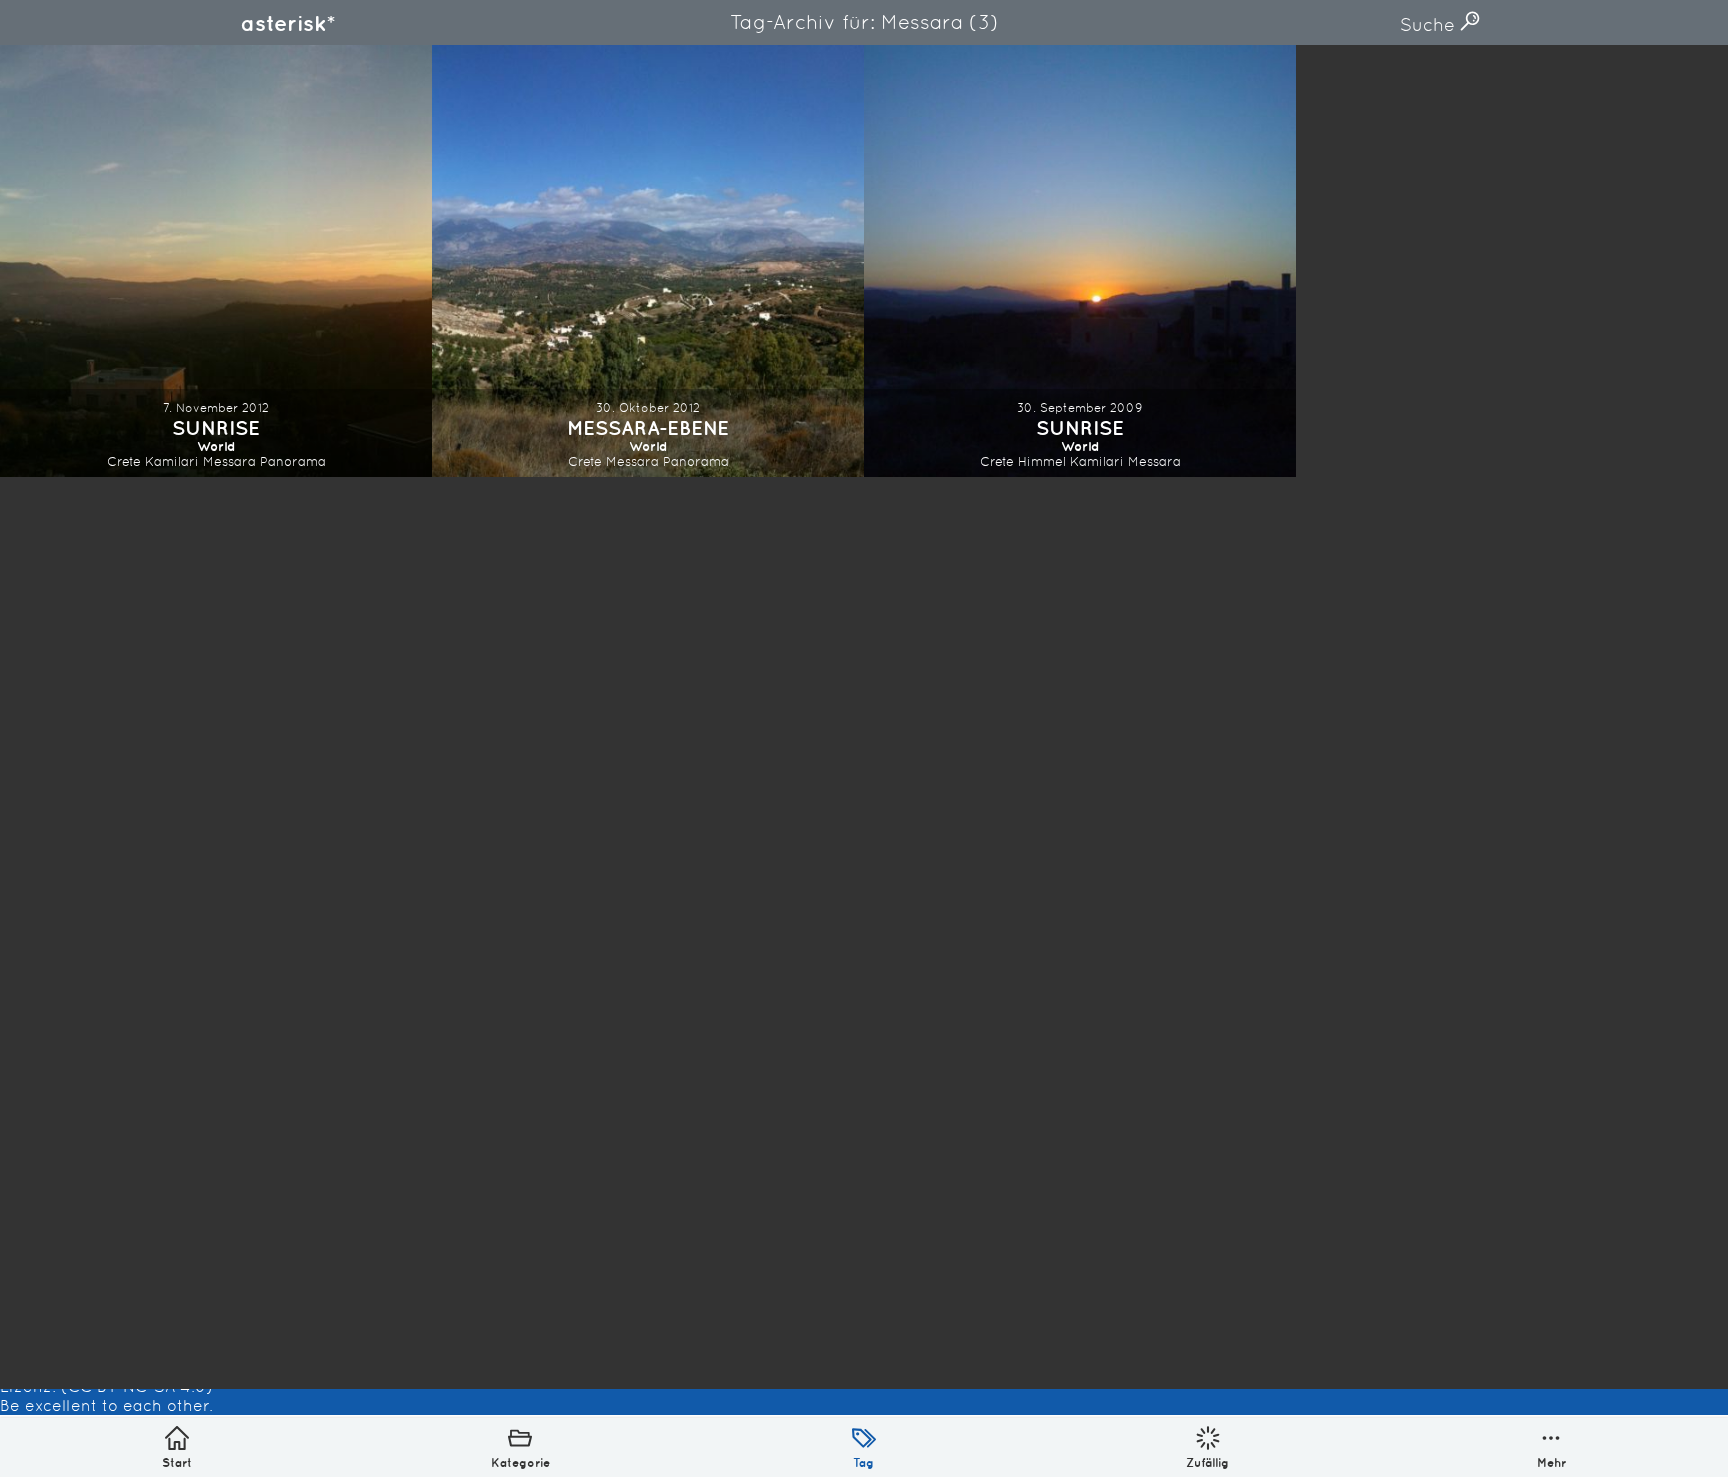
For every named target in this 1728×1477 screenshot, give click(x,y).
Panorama (293, 461)
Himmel (1042, 461)
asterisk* (288, 23)
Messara (229, 461)
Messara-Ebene (648, 427)
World (216, 446)
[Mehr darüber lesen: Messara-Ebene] (648, 261)
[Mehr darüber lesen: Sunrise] (216, 261)
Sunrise (216, 427)
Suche (1430, 24)
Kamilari (172, 461)
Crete (124, 461)
